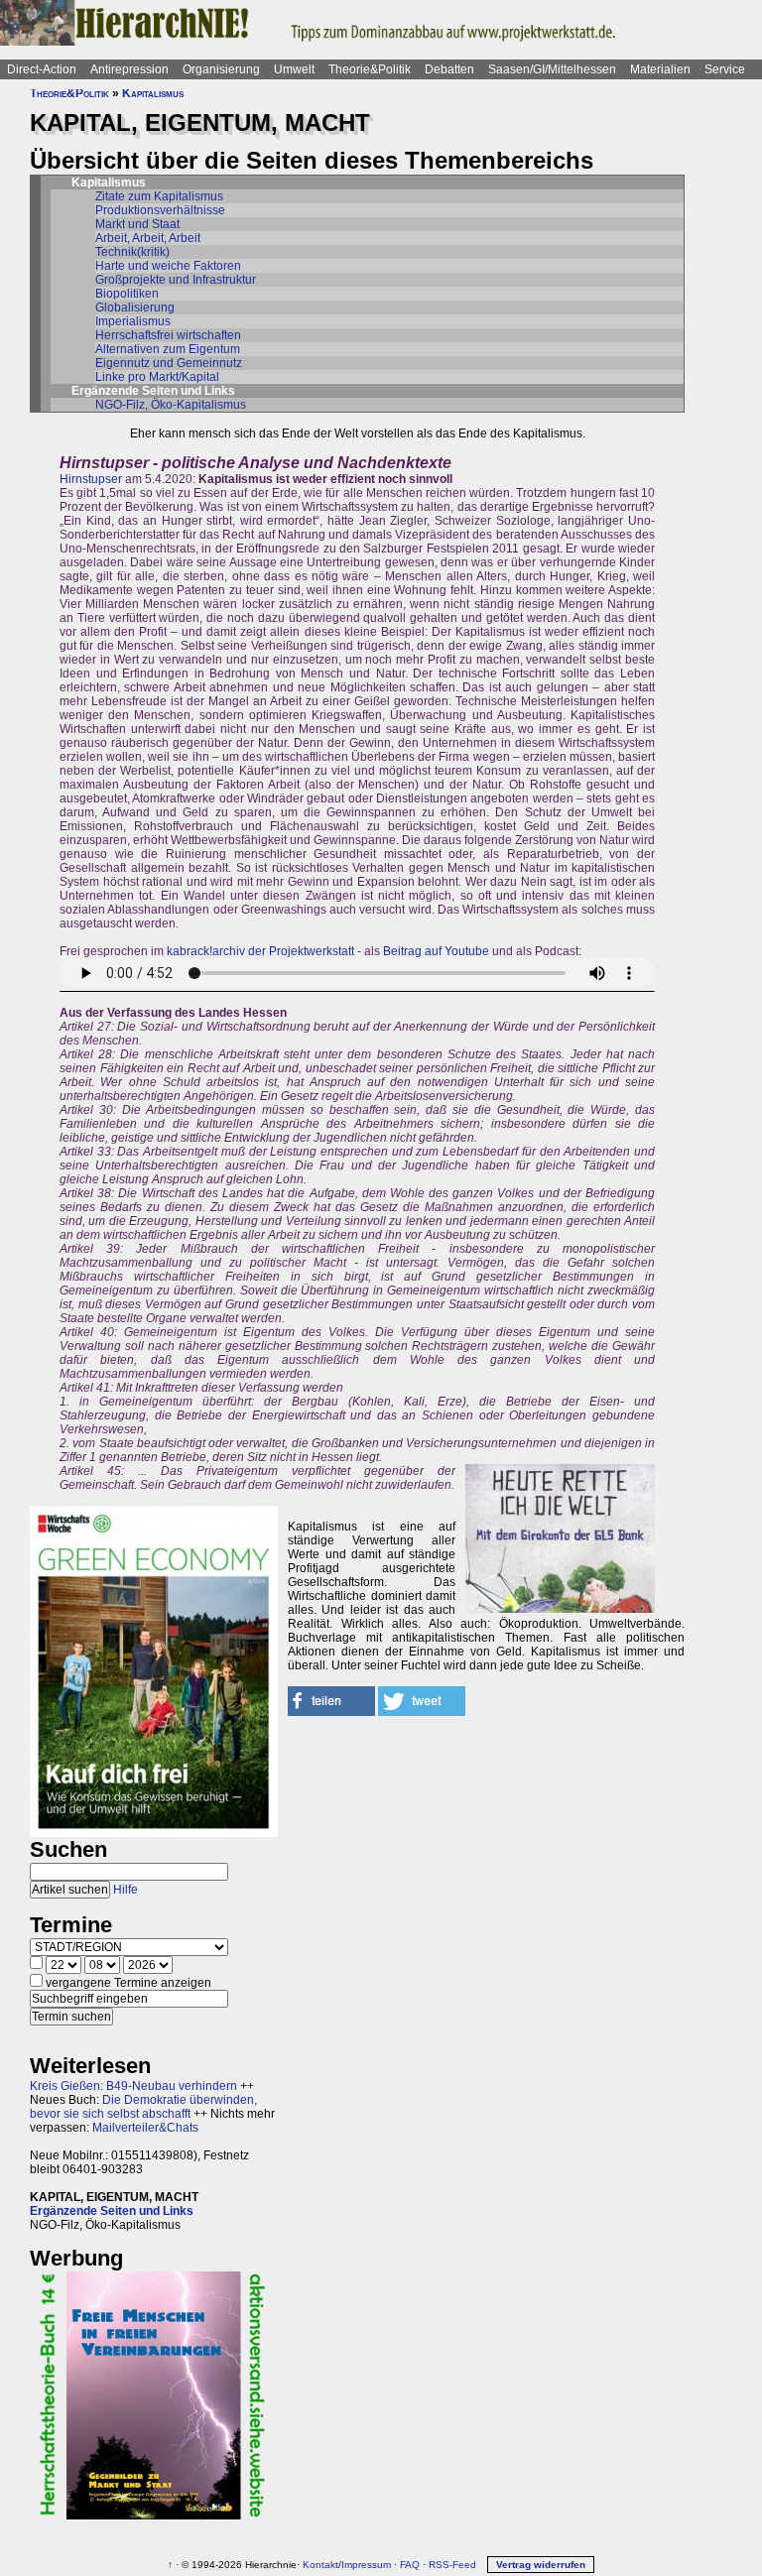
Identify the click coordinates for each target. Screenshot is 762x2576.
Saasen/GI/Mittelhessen (552, 69)
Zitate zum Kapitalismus (159, 196)
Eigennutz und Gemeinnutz (169, 363)
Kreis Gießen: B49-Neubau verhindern (133, 2086)
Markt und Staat (137, 224)
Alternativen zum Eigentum (168, 349)
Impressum (366, 2565)
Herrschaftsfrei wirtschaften (168, 335)
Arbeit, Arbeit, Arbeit (148, 238)
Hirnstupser (91, 479)
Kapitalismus (153, 93)
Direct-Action (42, 69)
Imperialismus (133, 321)
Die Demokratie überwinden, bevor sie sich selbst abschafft (143, 2107)
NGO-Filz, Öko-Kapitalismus (171, 405)
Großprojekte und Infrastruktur (176, 280)
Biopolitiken (127, 294)
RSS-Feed (452, 2565)
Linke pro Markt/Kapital (157, 377)
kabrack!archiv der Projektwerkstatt (260, 951)
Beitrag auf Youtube (436, 951)
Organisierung (221, 69)
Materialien (660, 69)
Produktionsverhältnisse (160, 210)
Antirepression (129, 69)
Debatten (449, 69)
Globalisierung (135, 307)
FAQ (410, 2565)
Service (725, 69)
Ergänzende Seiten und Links (112, 2211)
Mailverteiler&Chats (145, 2128)
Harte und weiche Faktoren (168, 266)
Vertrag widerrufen (541, 2565)
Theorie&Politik (370, 69)
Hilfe (126, 1890)
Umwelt (294, 69)
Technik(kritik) (132, 252)
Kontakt (320, 2565)
